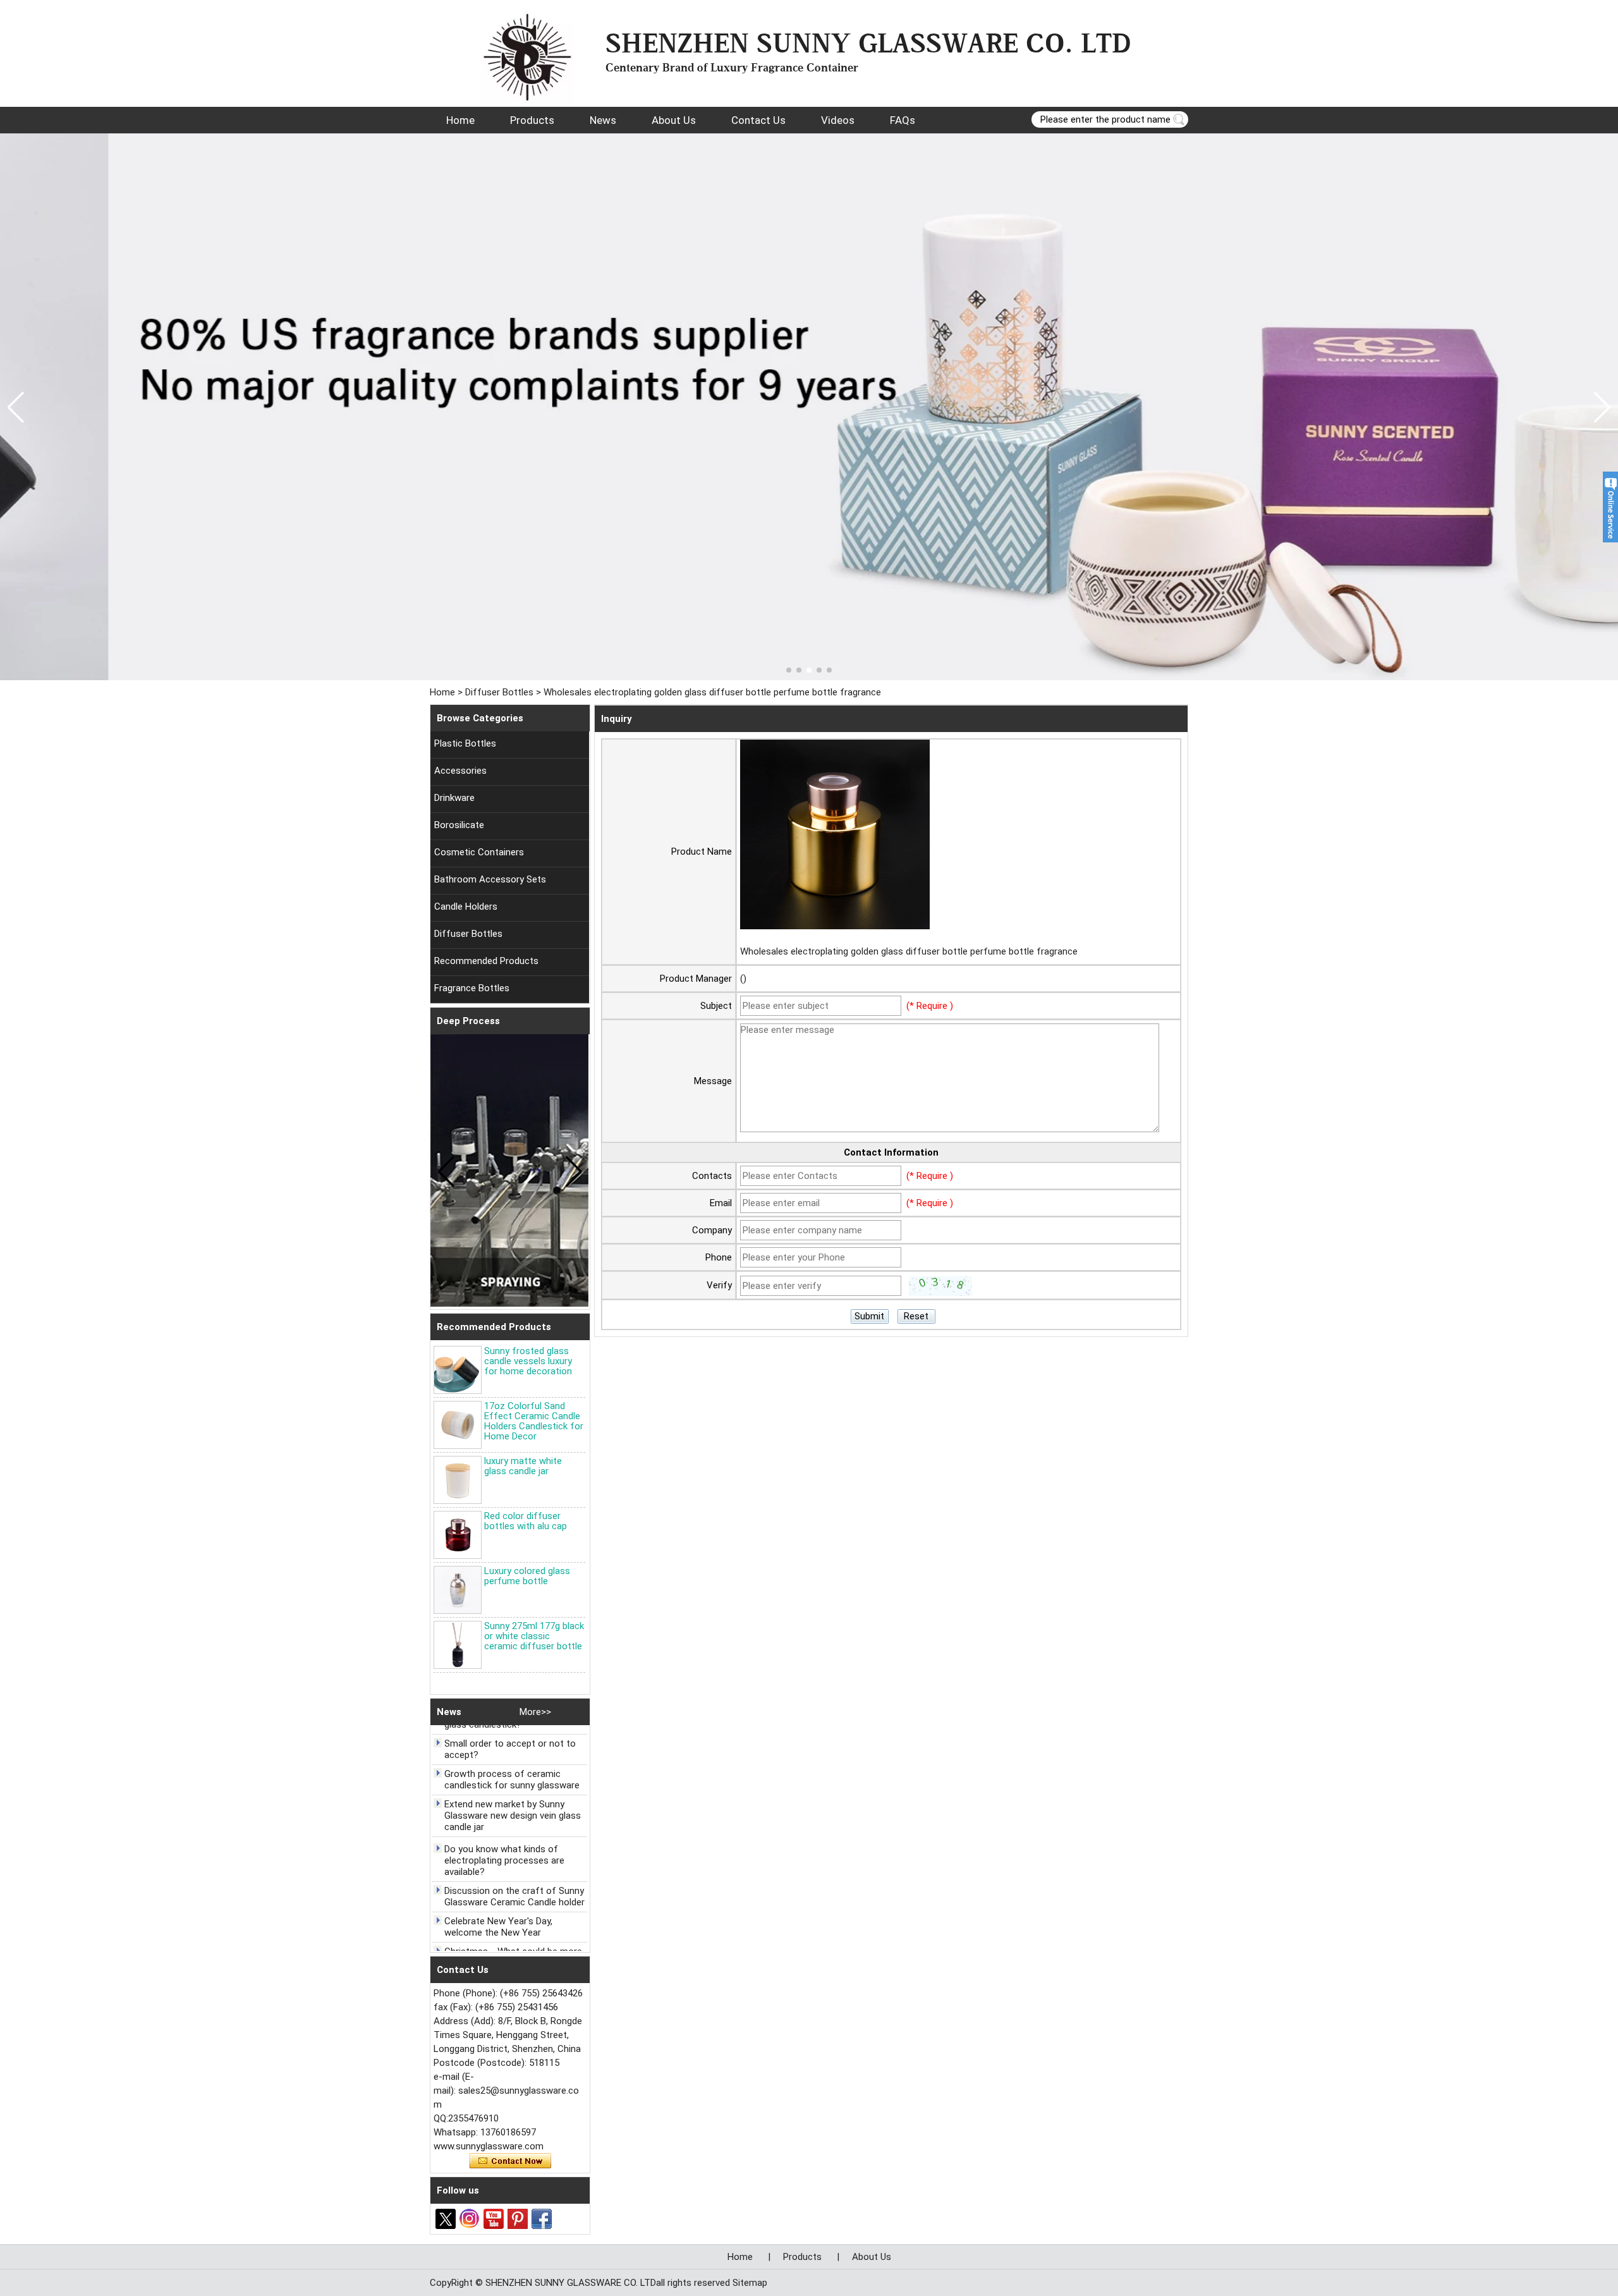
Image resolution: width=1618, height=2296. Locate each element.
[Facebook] (542, 2219)
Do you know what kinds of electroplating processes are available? (504, 1834)
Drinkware (454, 798)
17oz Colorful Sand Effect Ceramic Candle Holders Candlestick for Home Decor (534, 1421)
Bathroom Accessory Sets (490, 879)
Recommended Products (486, 961)
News (603, 120)
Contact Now (510, 2161)
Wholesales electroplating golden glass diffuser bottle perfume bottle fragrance (909, 951)
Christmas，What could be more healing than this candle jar (513, 1931)
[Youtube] (494, 2219)
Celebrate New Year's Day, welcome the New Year (498, 1900)
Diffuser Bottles (499, 692)
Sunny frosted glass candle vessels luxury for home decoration (528, 1361)
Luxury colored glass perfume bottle (527, 1576)
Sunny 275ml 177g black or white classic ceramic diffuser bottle (534, 1636)
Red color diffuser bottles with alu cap (526, 1521)
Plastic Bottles (465, 743)
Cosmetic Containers (479, 852)
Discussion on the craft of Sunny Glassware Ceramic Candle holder (514, 1870)
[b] (809, 407)
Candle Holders (466, 907)
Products (532, 120)
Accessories (460, 771)
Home (460, 120)
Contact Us (758, 120)
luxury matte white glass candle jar (523, 1466)
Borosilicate (459, 825)
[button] (789, 670)
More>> (535, 1712)
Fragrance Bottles (472, 988)
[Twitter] (446, 2219)
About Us (674, 120)
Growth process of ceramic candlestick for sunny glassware (512, 1753)
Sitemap (750, 2283)
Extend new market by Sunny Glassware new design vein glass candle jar (513, 1789)
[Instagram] (470, 2219)
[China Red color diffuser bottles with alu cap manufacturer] (458, 1535)
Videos (838, 120)
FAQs (903, 120)
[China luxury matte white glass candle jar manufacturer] (458, 1480)
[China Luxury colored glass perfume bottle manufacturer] (458, 1590)
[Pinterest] (518, 2219)
